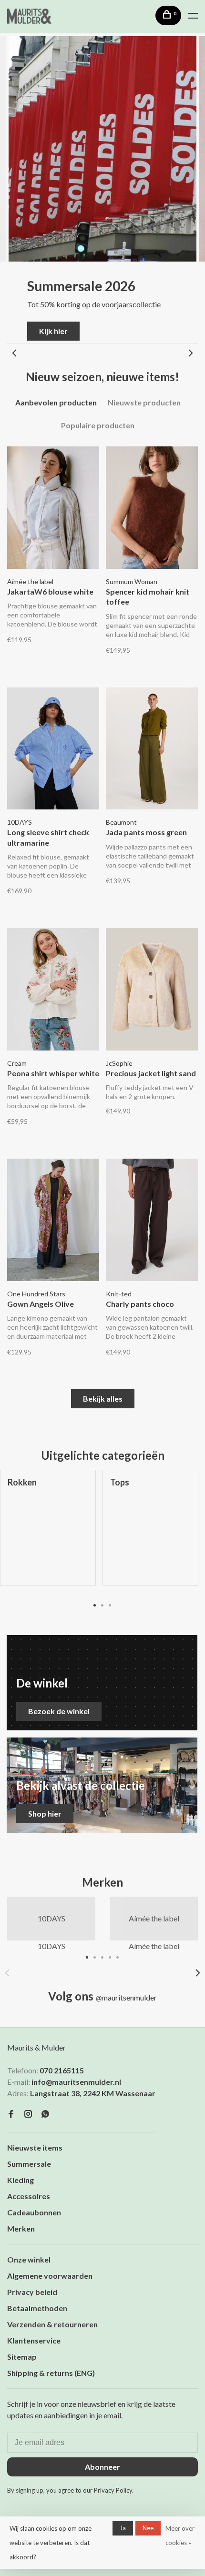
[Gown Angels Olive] (53, 1221)
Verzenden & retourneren (52, 2324)
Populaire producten (98, 425)
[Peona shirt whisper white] (53, 990)
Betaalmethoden (37, 2308)
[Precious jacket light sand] (152, 990)
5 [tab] (118, 1957)
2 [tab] (102, 1605)
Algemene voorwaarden (50, 2276)
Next (191, 353)
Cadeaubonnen (34, 2212)
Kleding (20, 2180)
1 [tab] (95, 1605)
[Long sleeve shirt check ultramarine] (53, 750)
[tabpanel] (150, 1535)
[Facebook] (11, 2114)
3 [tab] (110, 1605)
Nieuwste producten (144, 402)
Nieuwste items (35, 2147)
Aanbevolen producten (56, 402)
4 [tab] (110, 1957)
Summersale (29, 2164)
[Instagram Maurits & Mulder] (28, 2114)
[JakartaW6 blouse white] (53, 509)
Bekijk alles (103, 1399)
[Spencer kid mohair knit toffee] (152, 509)
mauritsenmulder (126, 1997)
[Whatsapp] (45, 2114)
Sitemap (22, 2357)
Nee (148, 2528)
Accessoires (29, 2196)
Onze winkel (29, 2259)
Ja (123, 2528)
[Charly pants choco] (152, 1221)
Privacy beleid (32, 2292)
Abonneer (102, 2467)
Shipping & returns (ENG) (51, 2373)
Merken (21, 2228)
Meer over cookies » (180, 2536)
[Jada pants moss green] (152, 750)
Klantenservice (34, 2340)
